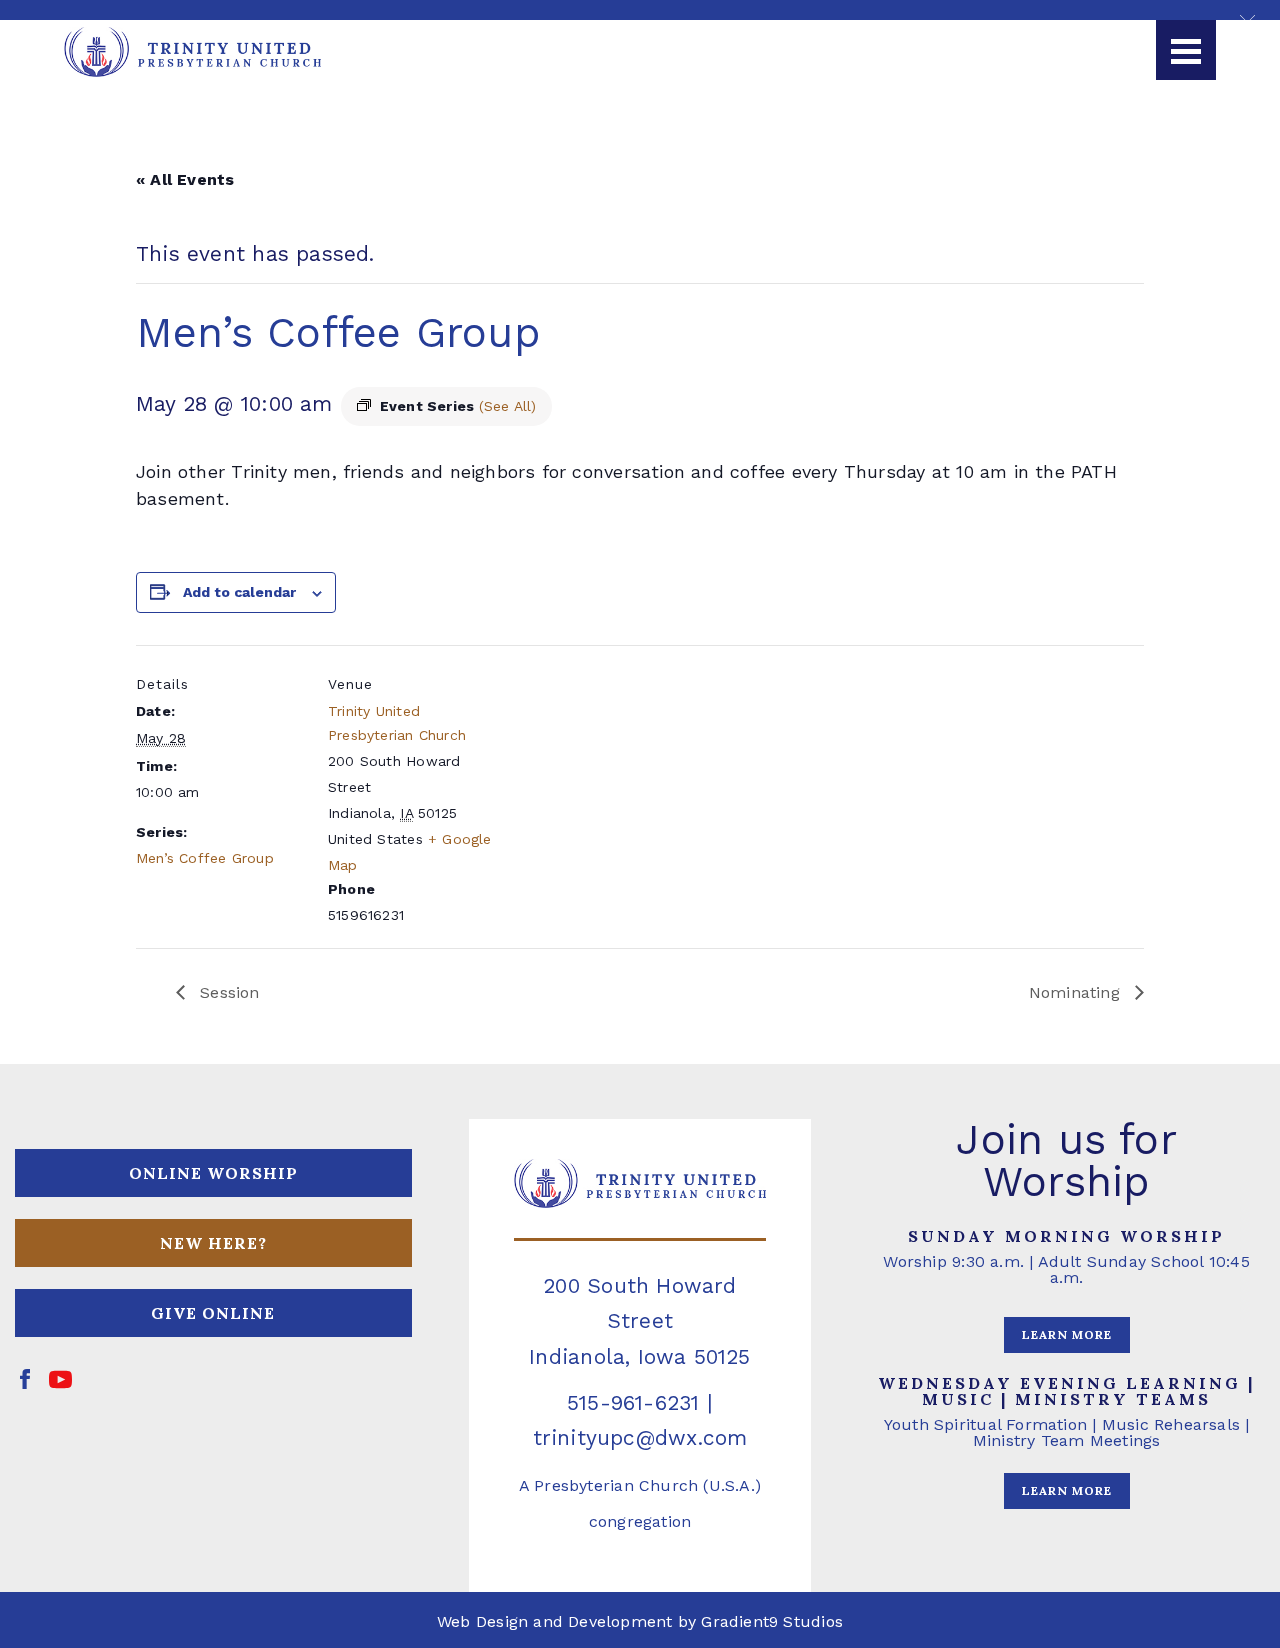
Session (227, 992)
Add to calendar (239, 592)
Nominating (1077, 992)
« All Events (185, 179)
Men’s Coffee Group (205, 858)
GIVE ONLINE (213, 1313)
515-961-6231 (633, 1402)
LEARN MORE (1067, 1334)
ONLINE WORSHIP (213, 1173)
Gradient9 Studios (772, 1621)
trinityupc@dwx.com (640, 1437)
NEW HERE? (213, 1243)
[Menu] (1186, 50)
